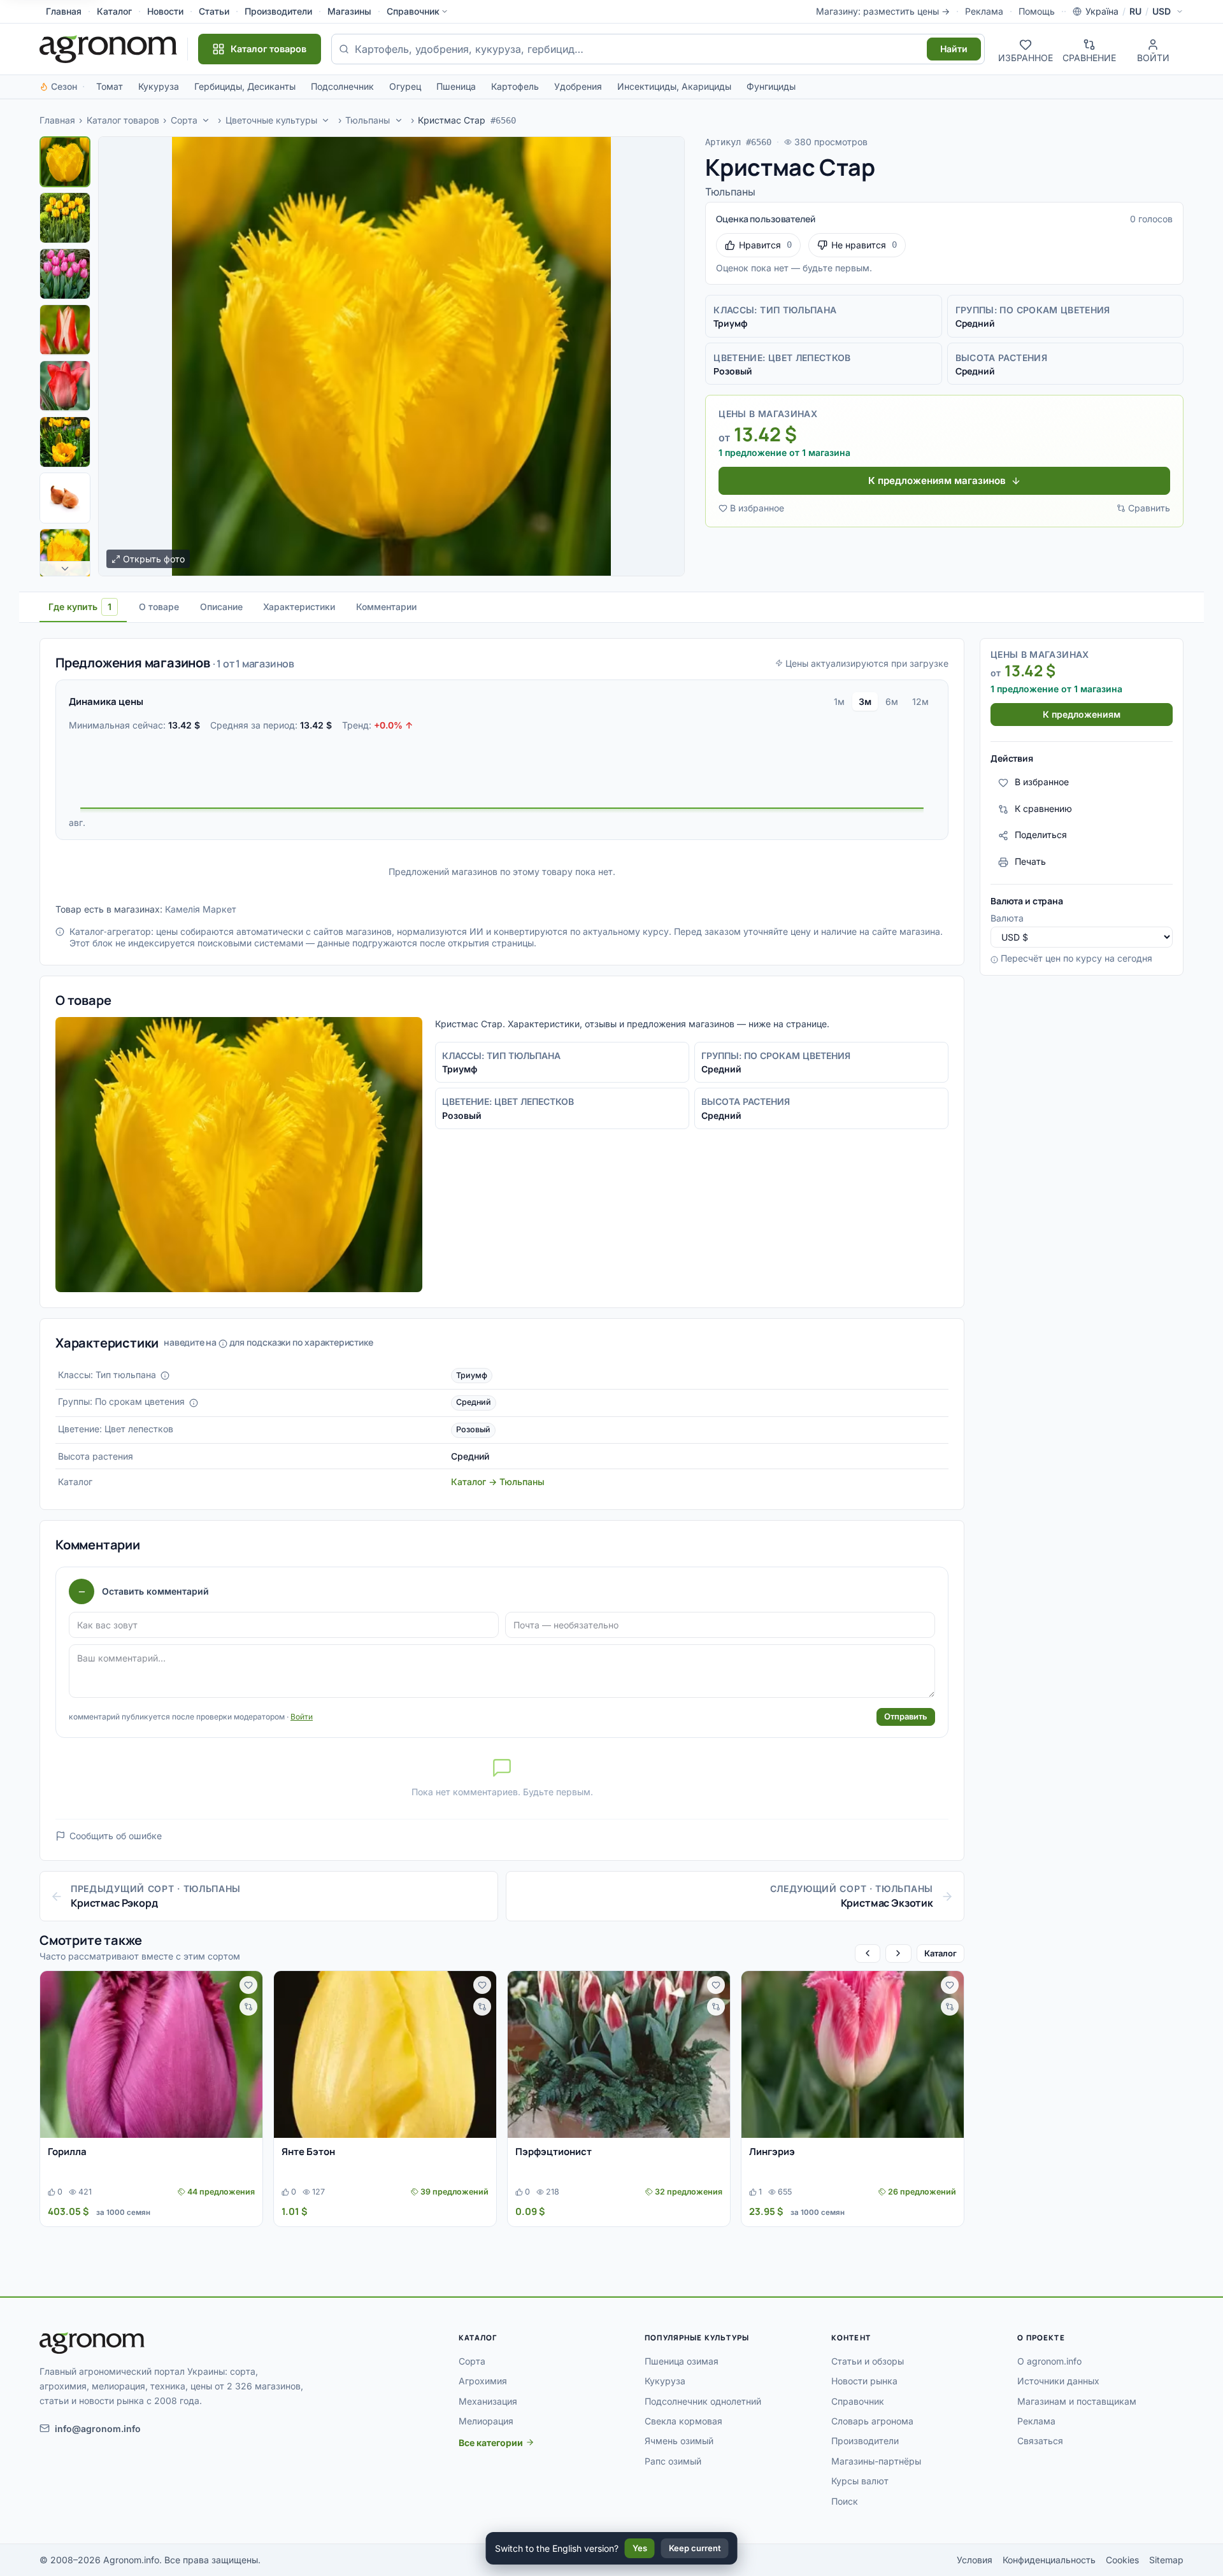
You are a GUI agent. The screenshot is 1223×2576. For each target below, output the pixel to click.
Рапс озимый (673, 2461)
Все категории (491, 2443)
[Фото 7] (65, 498)
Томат (110, 86)
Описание (221, 607)
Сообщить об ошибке (116, 1836)
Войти (302, 1717)
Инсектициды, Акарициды (674, 86)
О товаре (159, 607)
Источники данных (1058, 2381)
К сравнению (1043, 809)
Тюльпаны (368, 120)
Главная (64, 11)
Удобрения (578, 86)
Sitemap (1166, 2560)
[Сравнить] (248, 2007)
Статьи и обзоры (868, 2361)
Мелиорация (486, 2421)
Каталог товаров (123, 120)
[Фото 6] (65, 442)
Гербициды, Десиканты (245, 86)
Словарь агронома (872, 2421)
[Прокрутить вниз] (65, 569)
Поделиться (1041, 835)
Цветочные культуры (271, 120)
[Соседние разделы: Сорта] (206, 120)
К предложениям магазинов (937, 480)
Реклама (984, 11)
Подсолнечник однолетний (703, 2401)
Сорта (184, 120)
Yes (640, 2548)
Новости (165, 11)
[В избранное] (248, 1985)
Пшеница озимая (682, 2361)
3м (865, 701)
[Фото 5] (65, 386)
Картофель (515, 86)
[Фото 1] (65, 162)
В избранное (757, 508)
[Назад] (868, 1953)
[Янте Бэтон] (385, 2054)
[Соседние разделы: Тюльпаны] (399, 120)
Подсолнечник (342, 86)
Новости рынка (864, 2381)
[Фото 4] (65, 330)
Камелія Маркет (201, 909)
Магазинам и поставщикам (1077, 2401)
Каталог (114, 11)
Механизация (488, 2401)
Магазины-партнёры (876, 2461)
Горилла (67, 2152)
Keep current (695, 2548)
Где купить (80, 607)
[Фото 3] (65, 274)
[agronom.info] (108, 49)
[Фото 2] (65, 218)
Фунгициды (771, 86)
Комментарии (386, 607)
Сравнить (1149, 508)
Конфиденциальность (1049, 2560)
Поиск (845, 2501)
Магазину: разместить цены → (883, 11)
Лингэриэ (772, 2152)
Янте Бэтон (308, 2152)
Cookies (1122, 2560)
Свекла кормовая (683, 2421)
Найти (954, 49)
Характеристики (299, 607)
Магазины (349, 11)
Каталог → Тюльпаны (498, 1482)
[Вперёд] (898, 1953)
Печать (1030, 862)
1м (839, 701)
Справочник (413, 11)
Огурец (405, 86)
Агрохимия (483, 2381)
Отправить (906, 1716)
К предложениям (1082, 715)
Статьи (214, 11)
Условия (975, 2560)
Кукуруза (159, 86)
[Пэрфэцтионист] (619, 2054)
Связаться (1040, 2441)
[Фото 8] (65, 554)
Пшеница (456, 86)
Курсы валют (860, 2481)
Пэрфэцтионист (554, 2152)
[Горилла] (151, 2054)
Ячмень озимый (679, 2441)
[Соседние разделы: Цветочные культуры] (326, 120)
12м (920, 701)
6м (892, 701)
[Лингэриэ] (853, 2054)
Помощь (1037, 11)
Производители (278, 11)
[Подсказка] (165, 1376)
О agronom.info (1049, 2361)
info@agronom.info (98, 2429)
